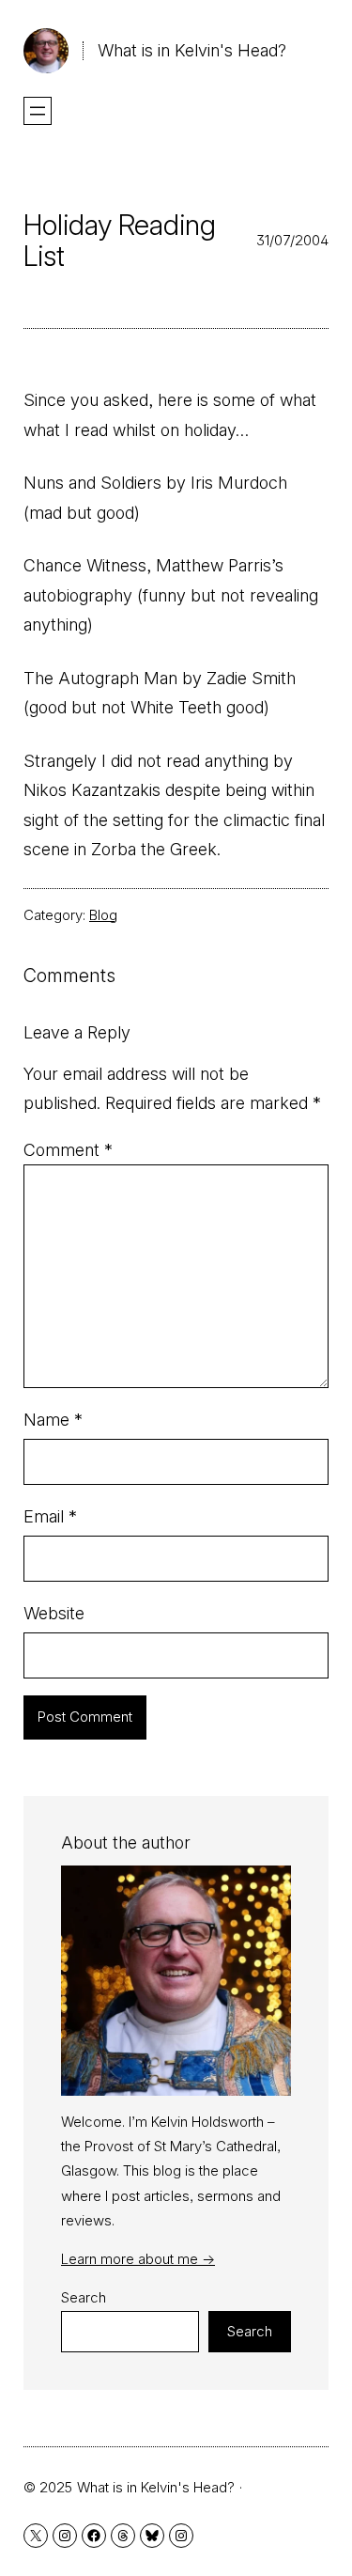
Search (84, 2297)
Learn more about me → (138, 2259)
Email (50, 1516)
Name (53, 1420)
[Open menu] (38, 111)
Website (54, 1613)
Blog (103, 915)
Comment (68, 1150)
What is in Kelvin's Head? (192, 50)
